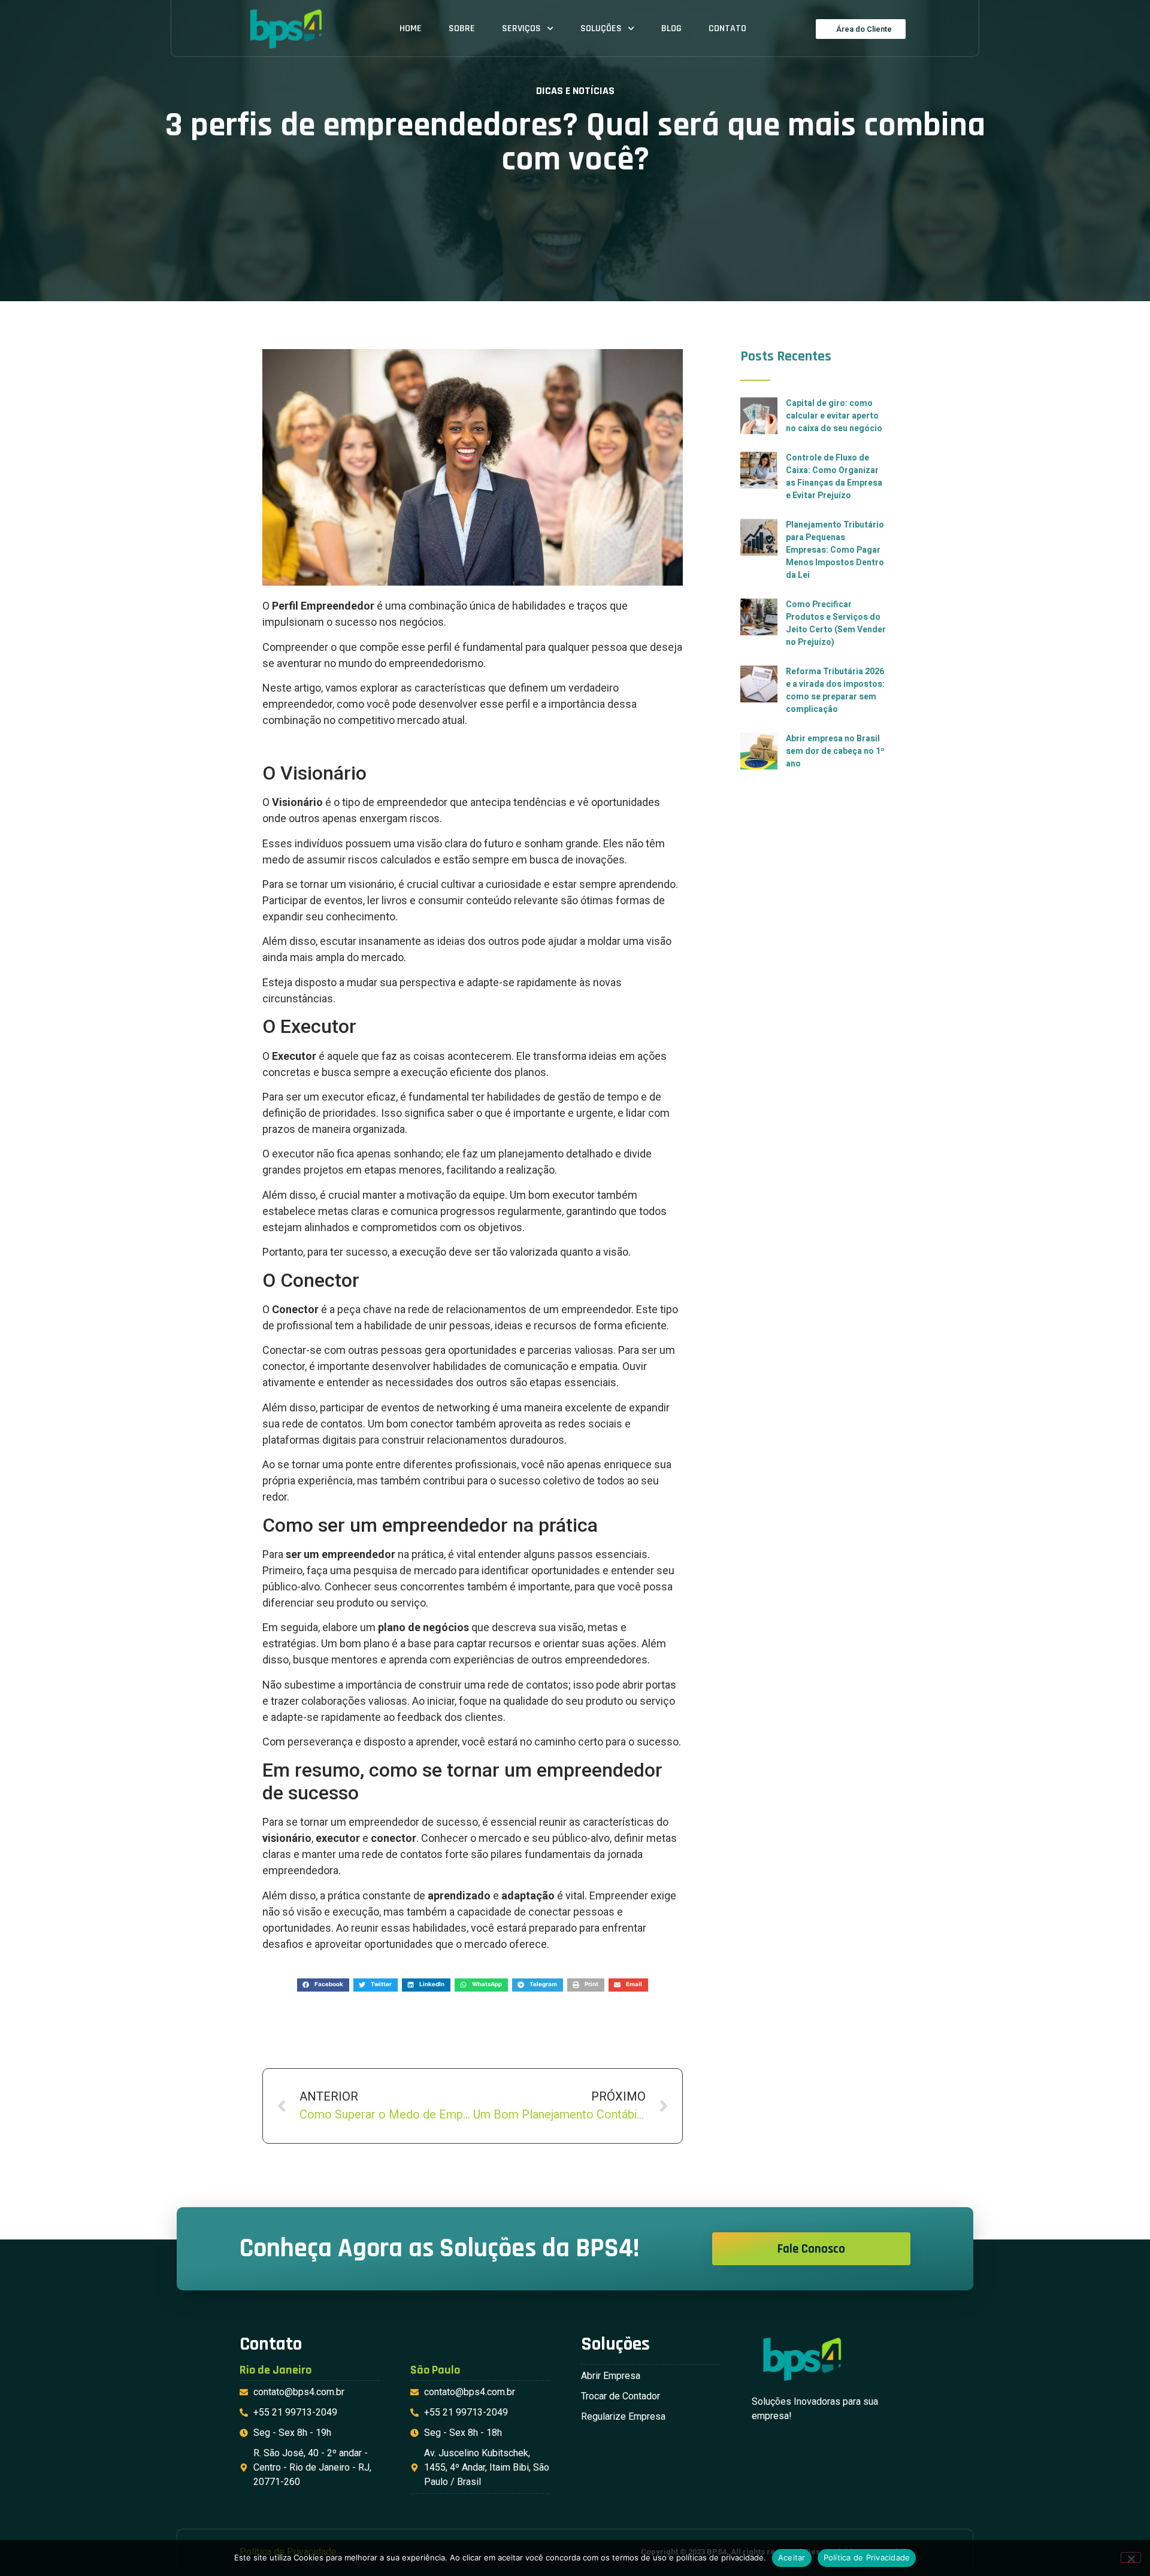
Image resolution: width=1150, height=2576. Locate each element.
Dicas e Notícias (575, 91)
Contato (727, 28)
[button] (323, 1985)
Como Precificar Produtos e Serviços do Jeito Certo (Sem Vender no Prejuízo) (836, 623)
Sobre (462, 28)
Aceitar (792, 2557)
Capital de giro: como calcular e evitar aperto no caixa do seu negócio (834, 416)
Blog (671, 28)
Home (411, 28)
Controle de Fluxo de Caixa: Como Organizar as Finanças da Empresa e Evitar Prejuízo (834, 477)
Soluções (601, 28)
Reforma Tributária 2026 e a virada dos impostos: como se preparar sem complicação (835, 690)
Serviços (521, 28)
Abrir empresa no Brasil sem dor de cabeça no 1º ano (835, 751)
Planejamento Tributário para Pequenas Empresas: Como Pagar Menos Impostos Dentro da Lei (835, 550)
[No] (1131, 2557)
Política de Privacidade (867, 2557)
